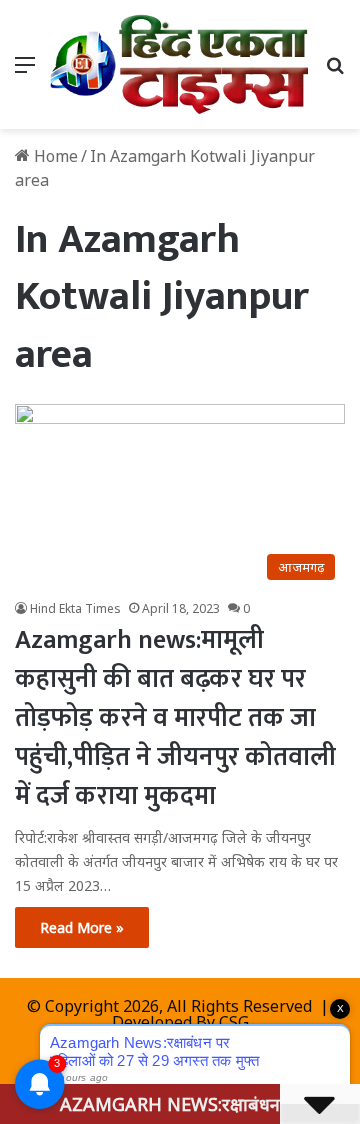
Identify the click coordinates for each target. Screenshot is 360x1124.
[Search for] (335, 71)
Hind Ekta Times (75, 608)
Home (54, 156)
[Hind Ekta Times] (180, 64)
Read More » (82, 927)
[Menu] (25, 71)
